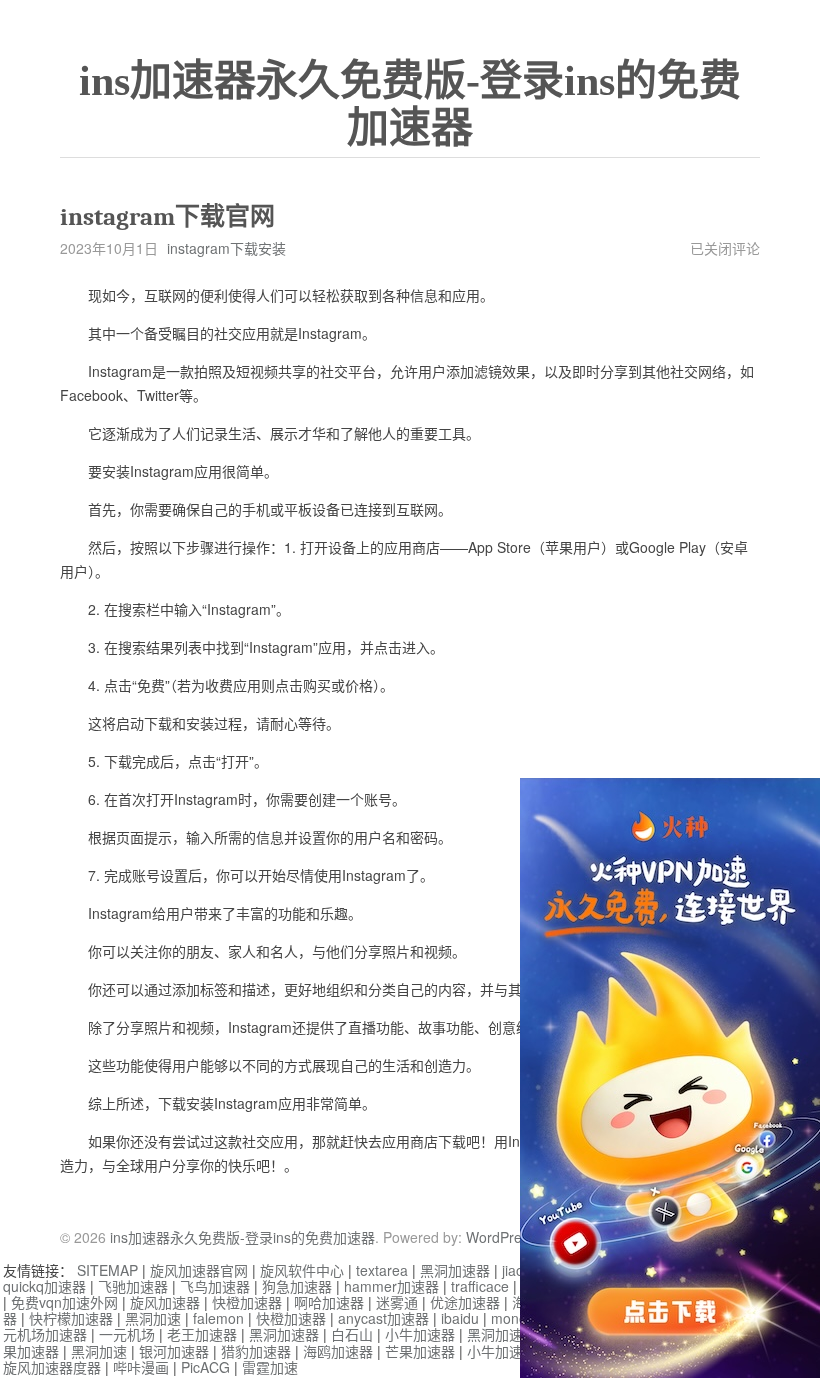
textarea (382, 1270)
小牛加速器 (420, 1334)
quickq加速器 (44, 1286)
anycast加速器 (383, 1318)
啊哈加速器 (329, 1302)
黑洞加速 (153, 1318)
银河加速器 (174, 1351)
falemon (218, 1318)
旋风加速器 (165, 1302)
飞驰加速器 (133, 1286)
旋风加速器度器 (52, 1367)
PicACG (205, 1367)
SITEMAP (107, 1270)
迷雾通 (397, 1302)
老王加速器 (202, 1334)
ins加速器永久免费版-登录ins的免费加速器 (410, 104)
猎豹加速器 (256, 1351)
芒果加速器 (420, 1351)
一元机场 (127, 1334)
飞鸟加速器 (215, 1286)
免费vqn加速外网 (64, 1302)
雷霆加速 (270, 1367)
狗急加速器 (297, 1286)
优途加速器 (465, 1302)
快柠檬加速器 (71, 1318)
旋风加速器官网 (199, 1270)
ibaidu (460, 1318)
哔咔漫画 (141, 1367)
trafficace (480, 1286)
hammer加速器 (391, 1286)
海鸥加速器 (338, 1351)
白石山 (352, 1334)
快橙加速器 (247, 1302)
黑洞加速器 (455, 1270)
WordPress (501, 1237)
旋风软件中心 (302, 1270)
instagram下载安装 (226, 248)
